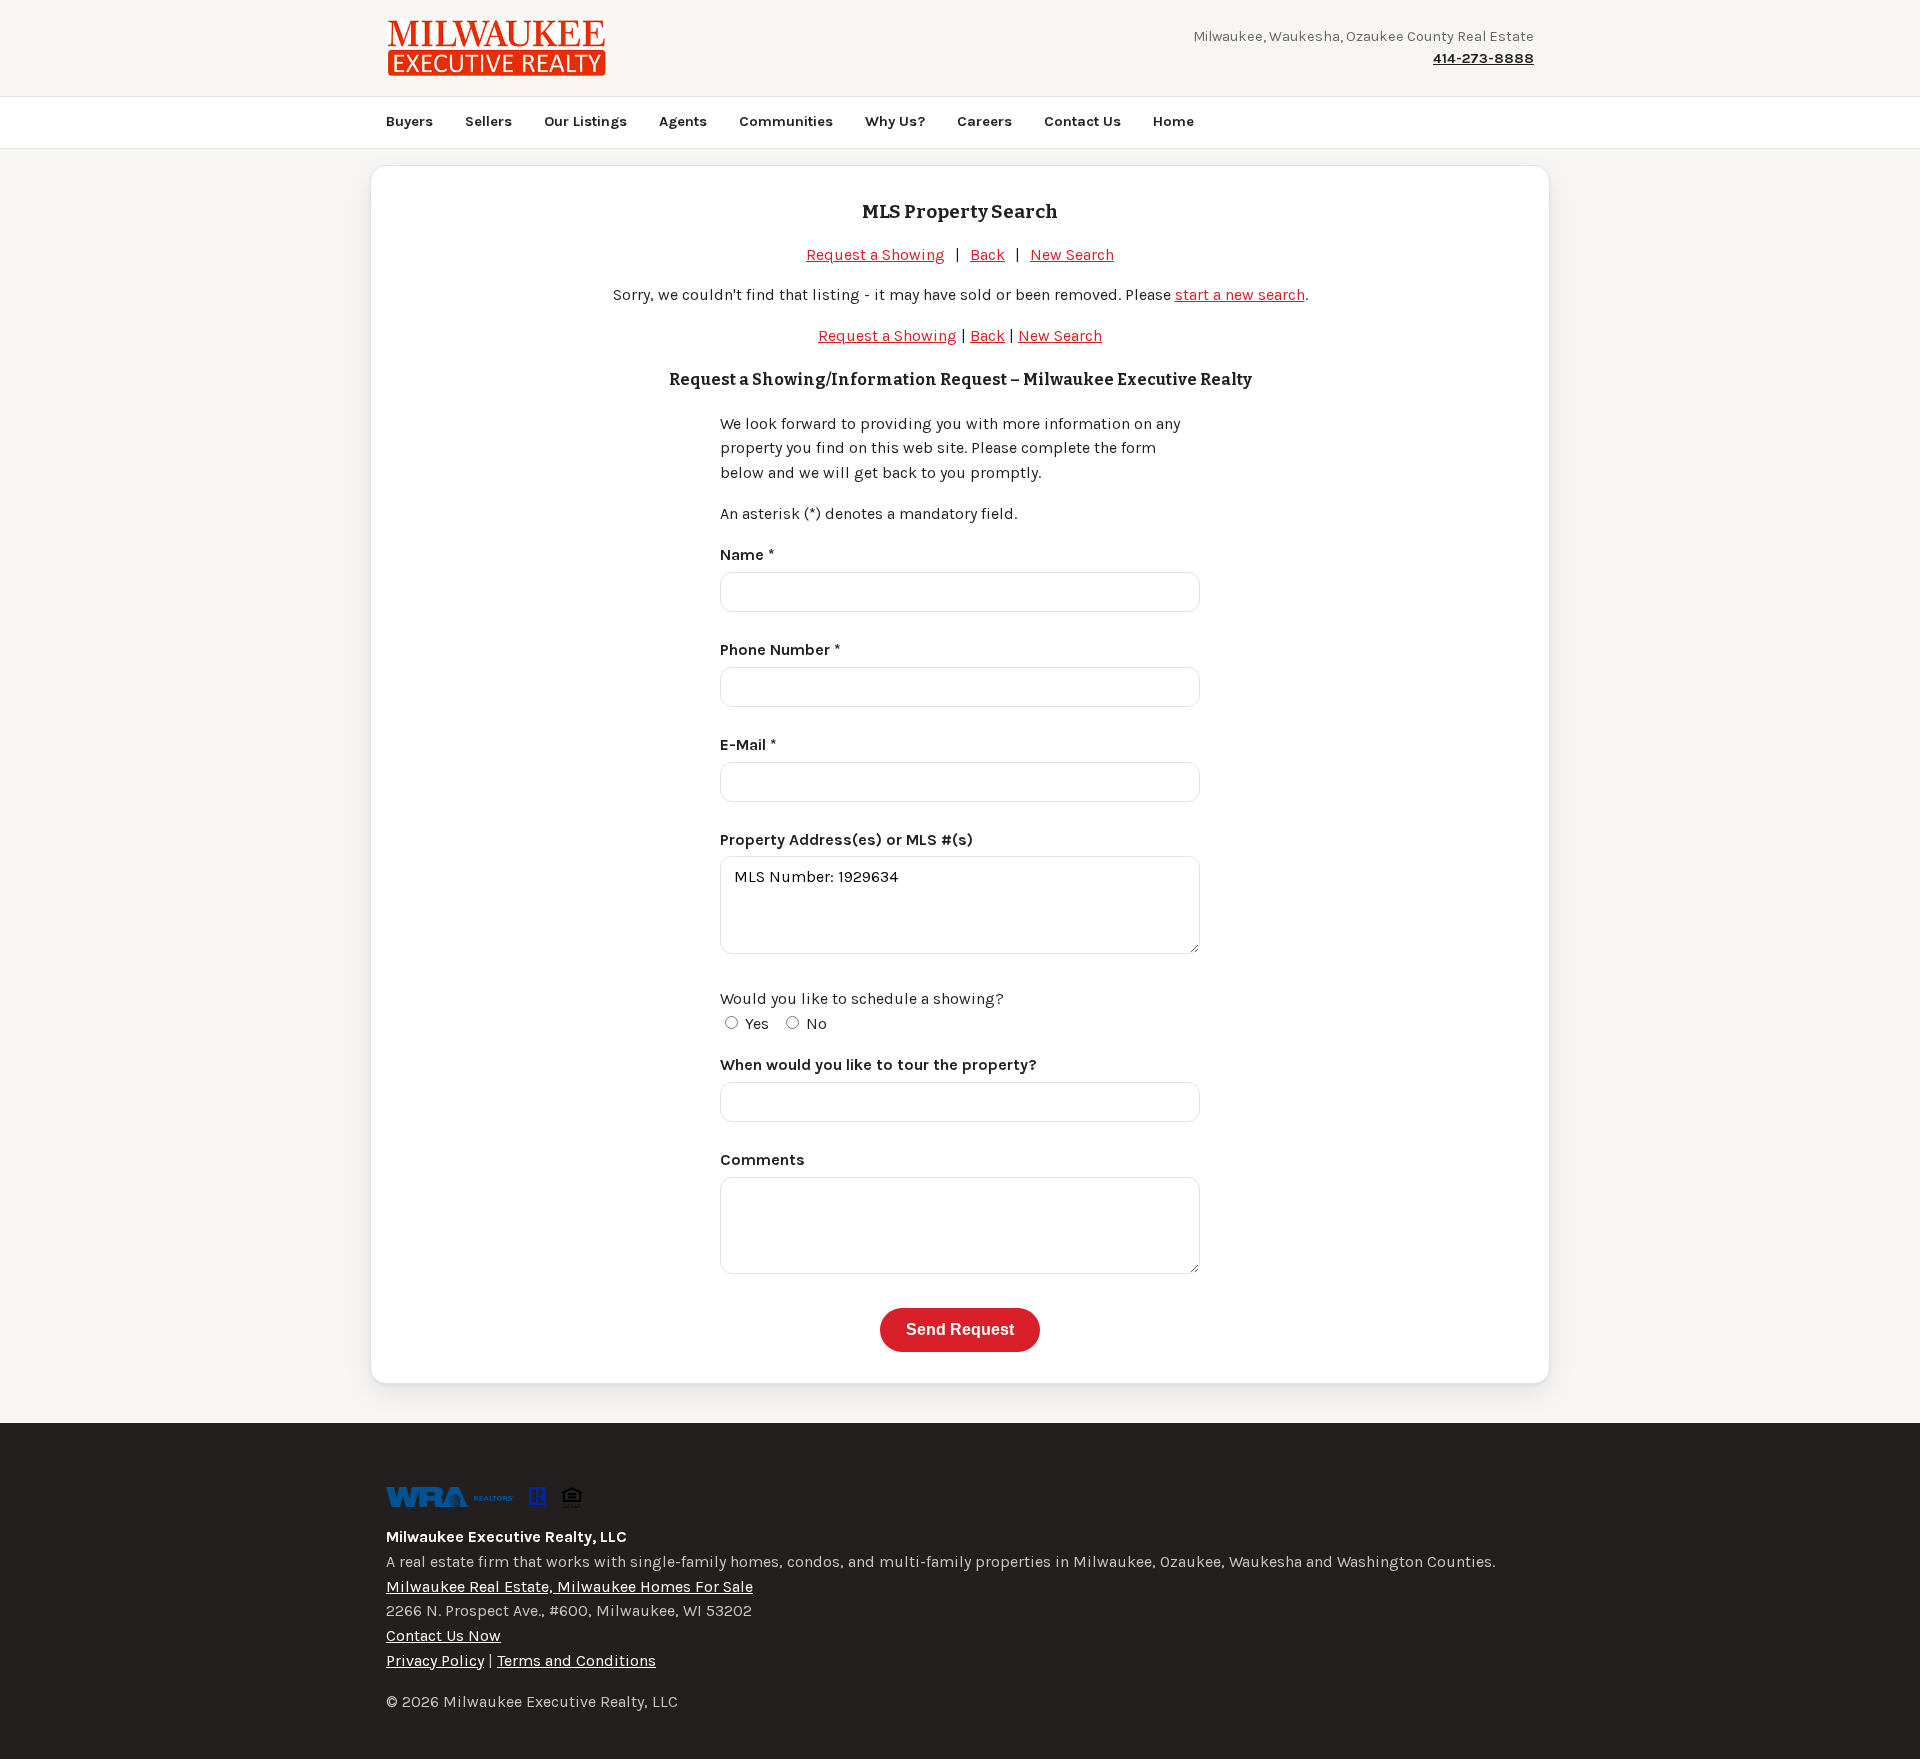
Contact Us (1082, 121)
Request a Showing (875, 254)
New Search (1072, 254)
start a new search (1240, 294)
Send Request (960, 1329)
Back (987, 254)
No (814, 1023)
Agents (683, 121)
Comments (762, 1159)
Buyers (409, 121)
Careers (984, 121)
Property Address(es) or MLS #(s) (846, 839)
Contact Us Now (443, 1635)
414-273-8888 (1483, 58)
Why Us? (895, 121)
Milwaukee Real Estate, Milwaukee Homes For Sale (569, 1586)
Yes (755, 1023)
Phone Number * (780, 649)
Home (1173, 121)
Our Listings (585, 121)
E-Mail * (748, 744)
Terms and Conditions (576, 1660)
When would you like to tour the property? (878, 1064)
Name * (747, 554)
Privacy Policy (435, 1660)
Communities (786, 121)
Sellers (488, 121)
